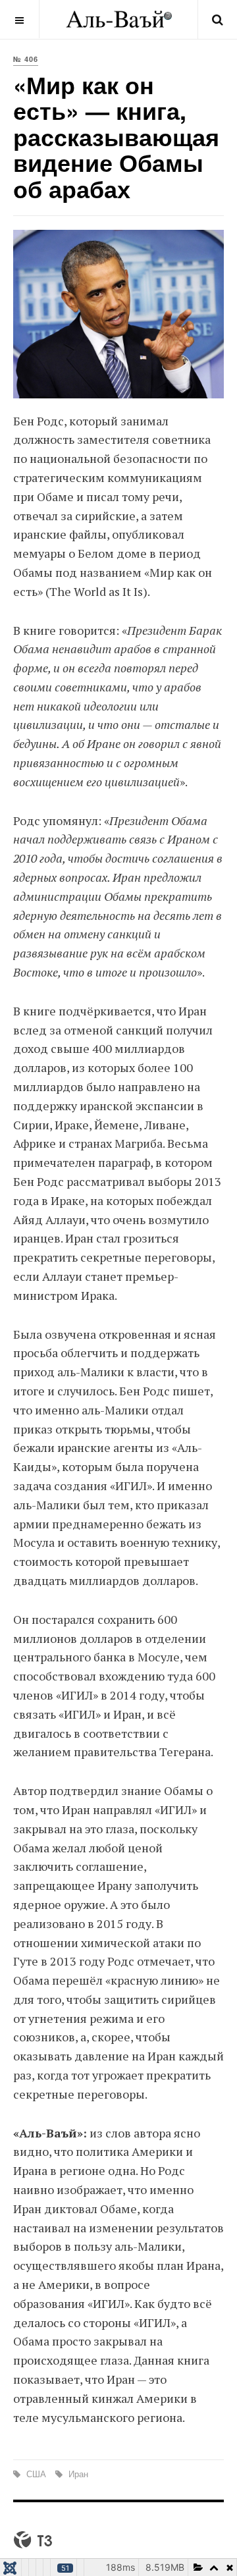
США (36, 2474)
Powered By (33, 2540)
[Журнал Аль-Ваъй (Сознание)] (119, 19)
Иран (77, 2474)
